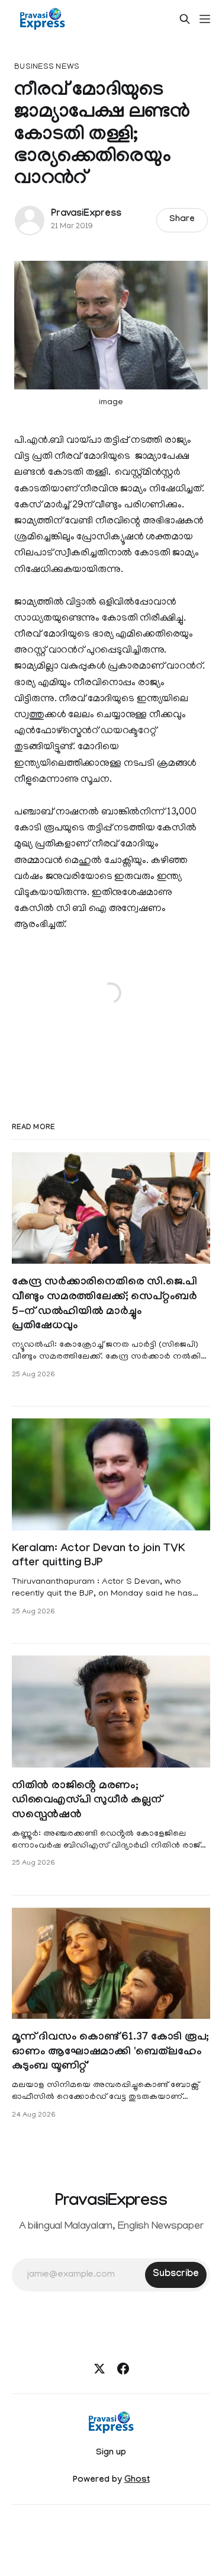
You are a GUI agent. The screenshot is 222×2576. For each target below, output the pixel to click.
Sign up (111, 2453)
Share (182, 220)
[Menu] (205, 19)
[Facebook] (123, 2369)
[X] (99, 2369)
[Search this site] (185, 19)
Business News (47, 67)
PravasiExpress (86, 214)
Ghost (137, 2481)
